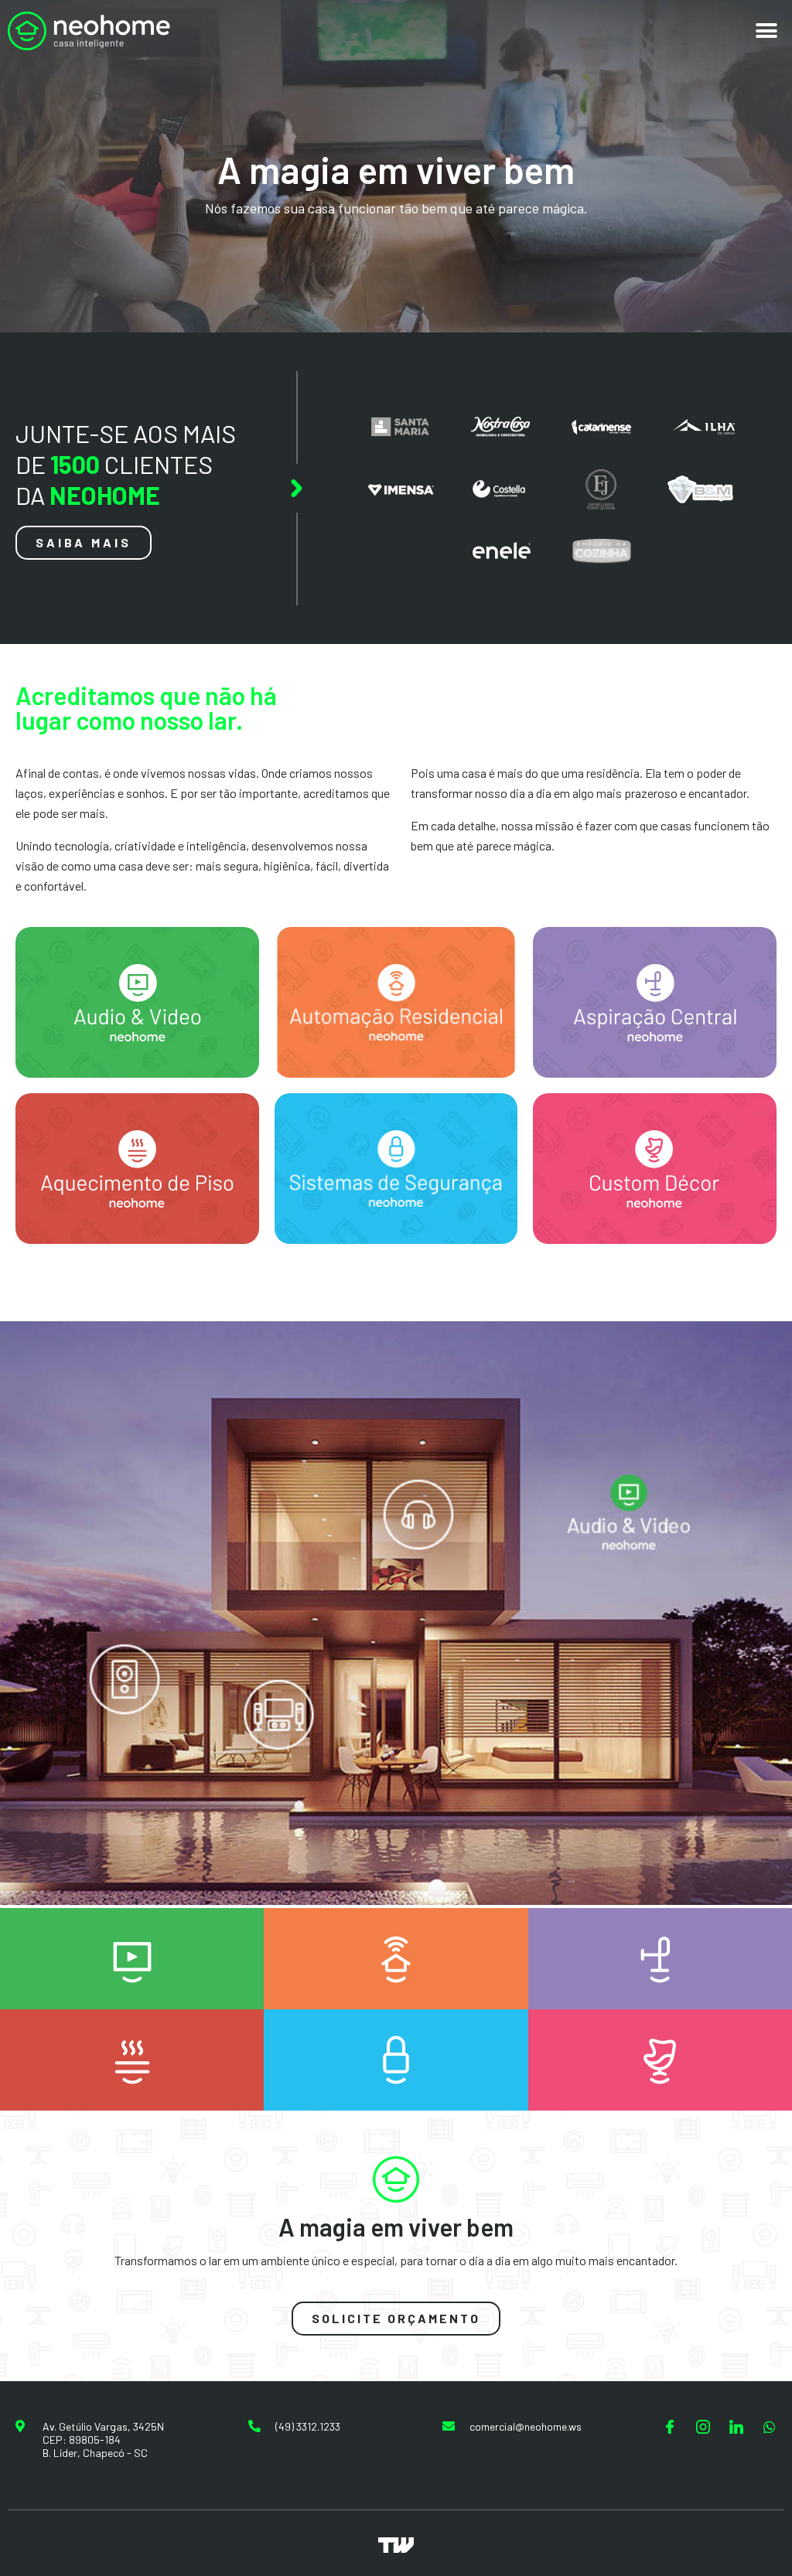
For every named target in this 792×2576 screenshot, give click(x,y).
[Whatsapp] (770, 2427)
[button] (767, 31)
